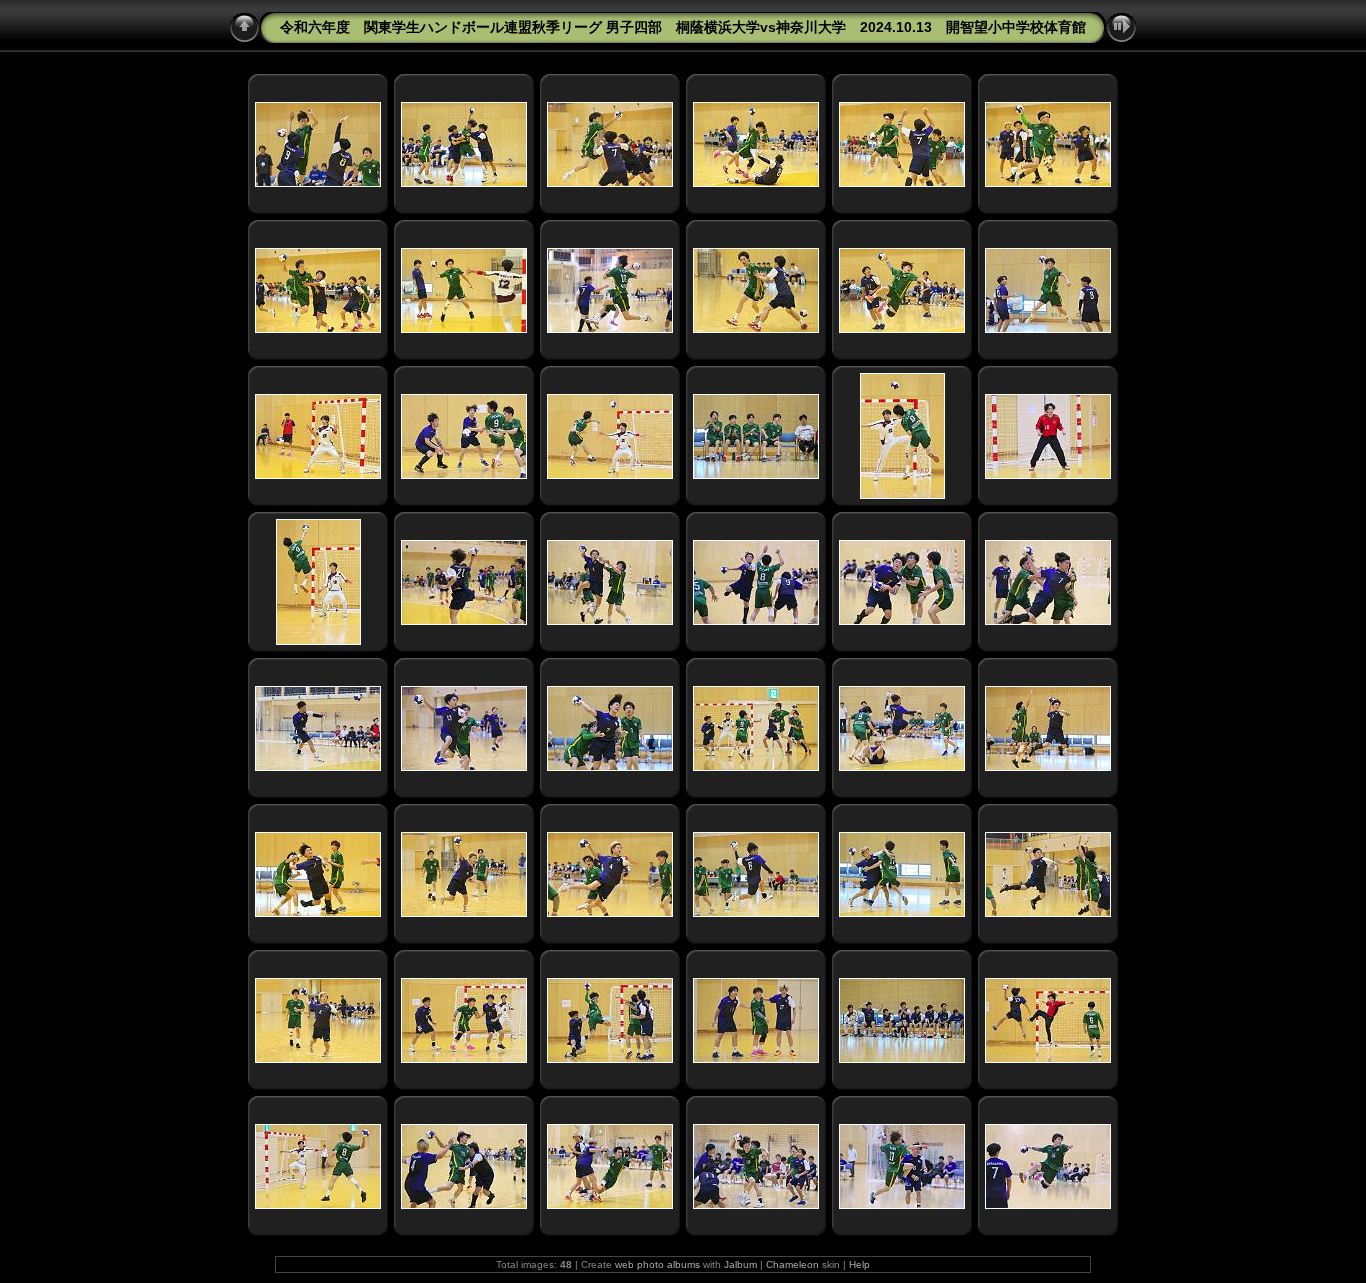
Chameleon (792, 1264)
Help (859, 1264)
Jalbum (740, 1264)
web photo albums (657, 1264)
